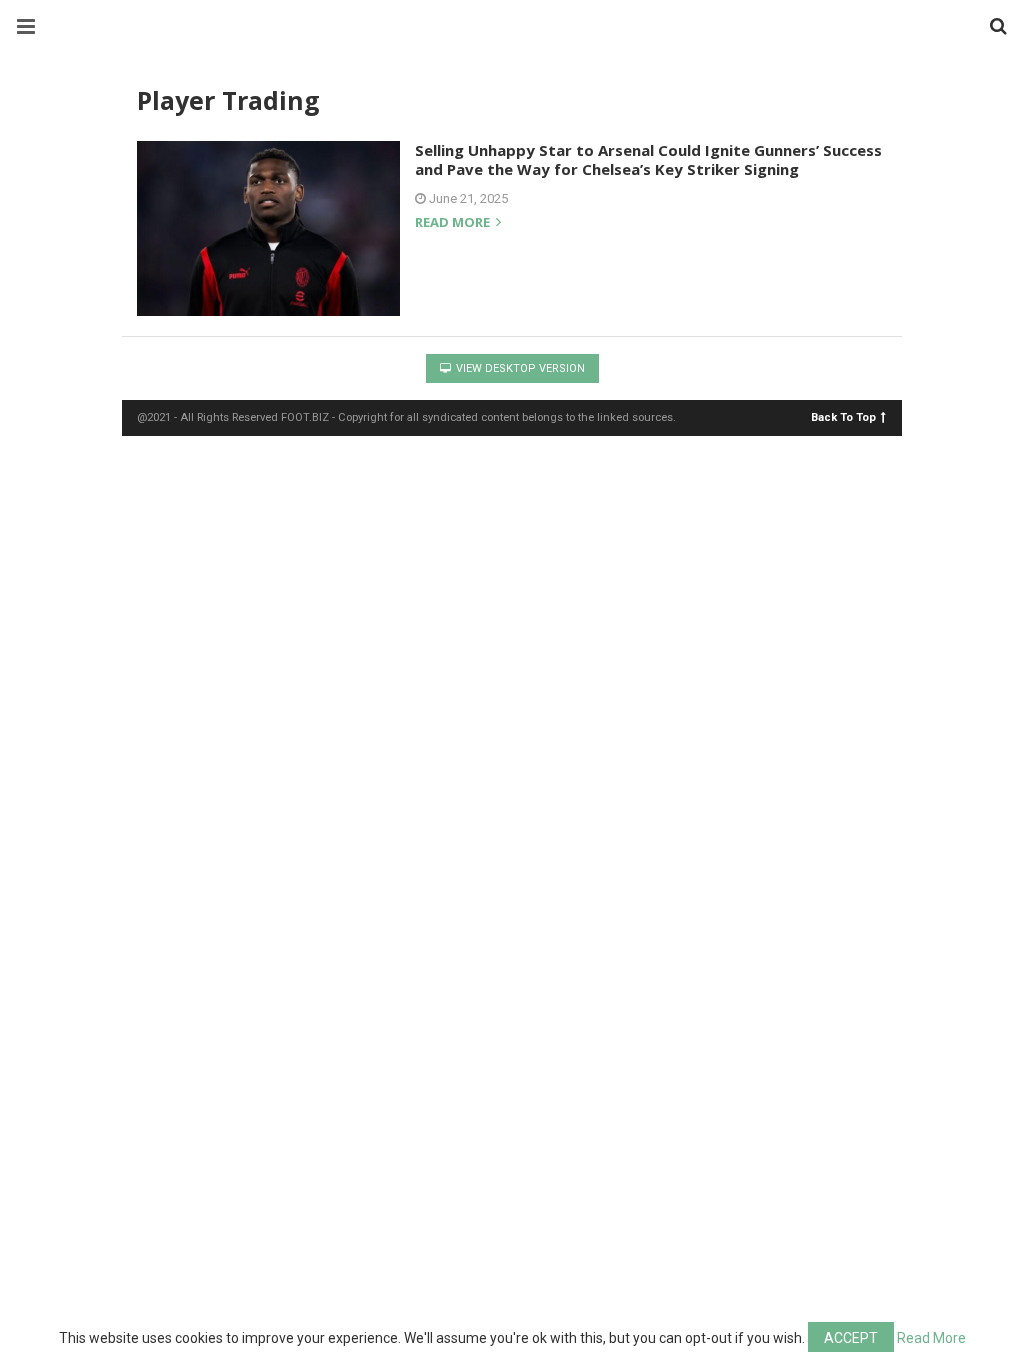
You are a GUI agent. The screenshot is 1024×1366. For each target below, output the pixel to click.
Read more (454, 223)
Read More (931, 1338)
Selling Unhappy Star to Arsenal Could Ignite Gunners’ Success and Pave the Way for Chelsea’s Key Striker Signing (648, 160)
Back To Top (843, 416)
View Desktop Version (519, 368)
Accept (851, 1338)
